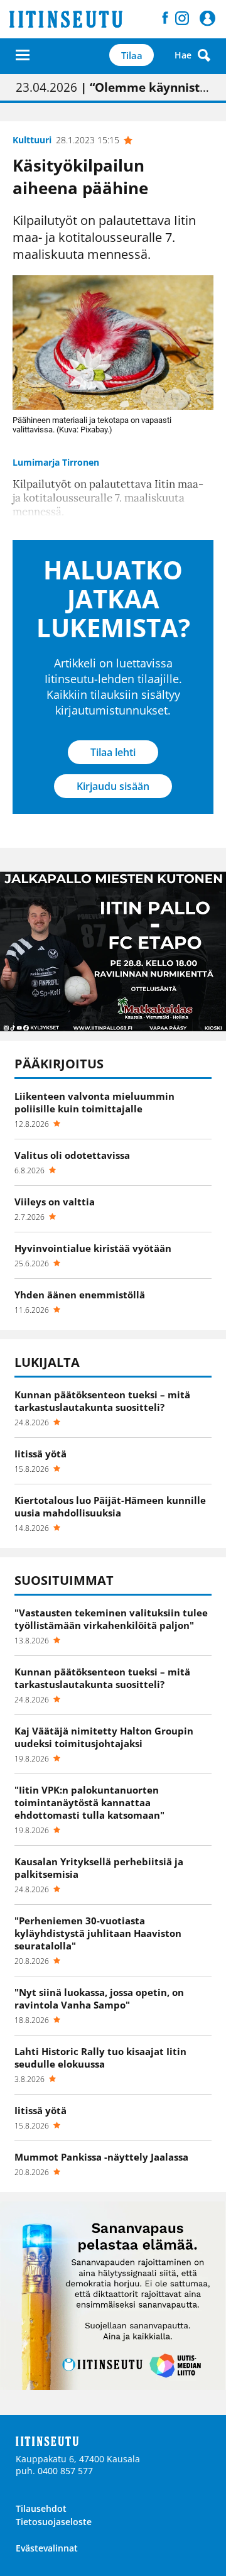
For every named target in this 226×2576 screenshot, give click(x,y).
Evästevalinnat (47, 2548)
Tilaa (132, 55)
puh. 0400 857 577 (54, 2471)
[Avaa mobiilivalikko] (23, 55)
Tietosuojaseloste (54, 2522)
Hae (183, 55)
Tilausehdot (41, 2508)
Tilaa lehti (113, 752)
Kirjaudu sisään (113, 786)
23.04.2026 (113, 87)
